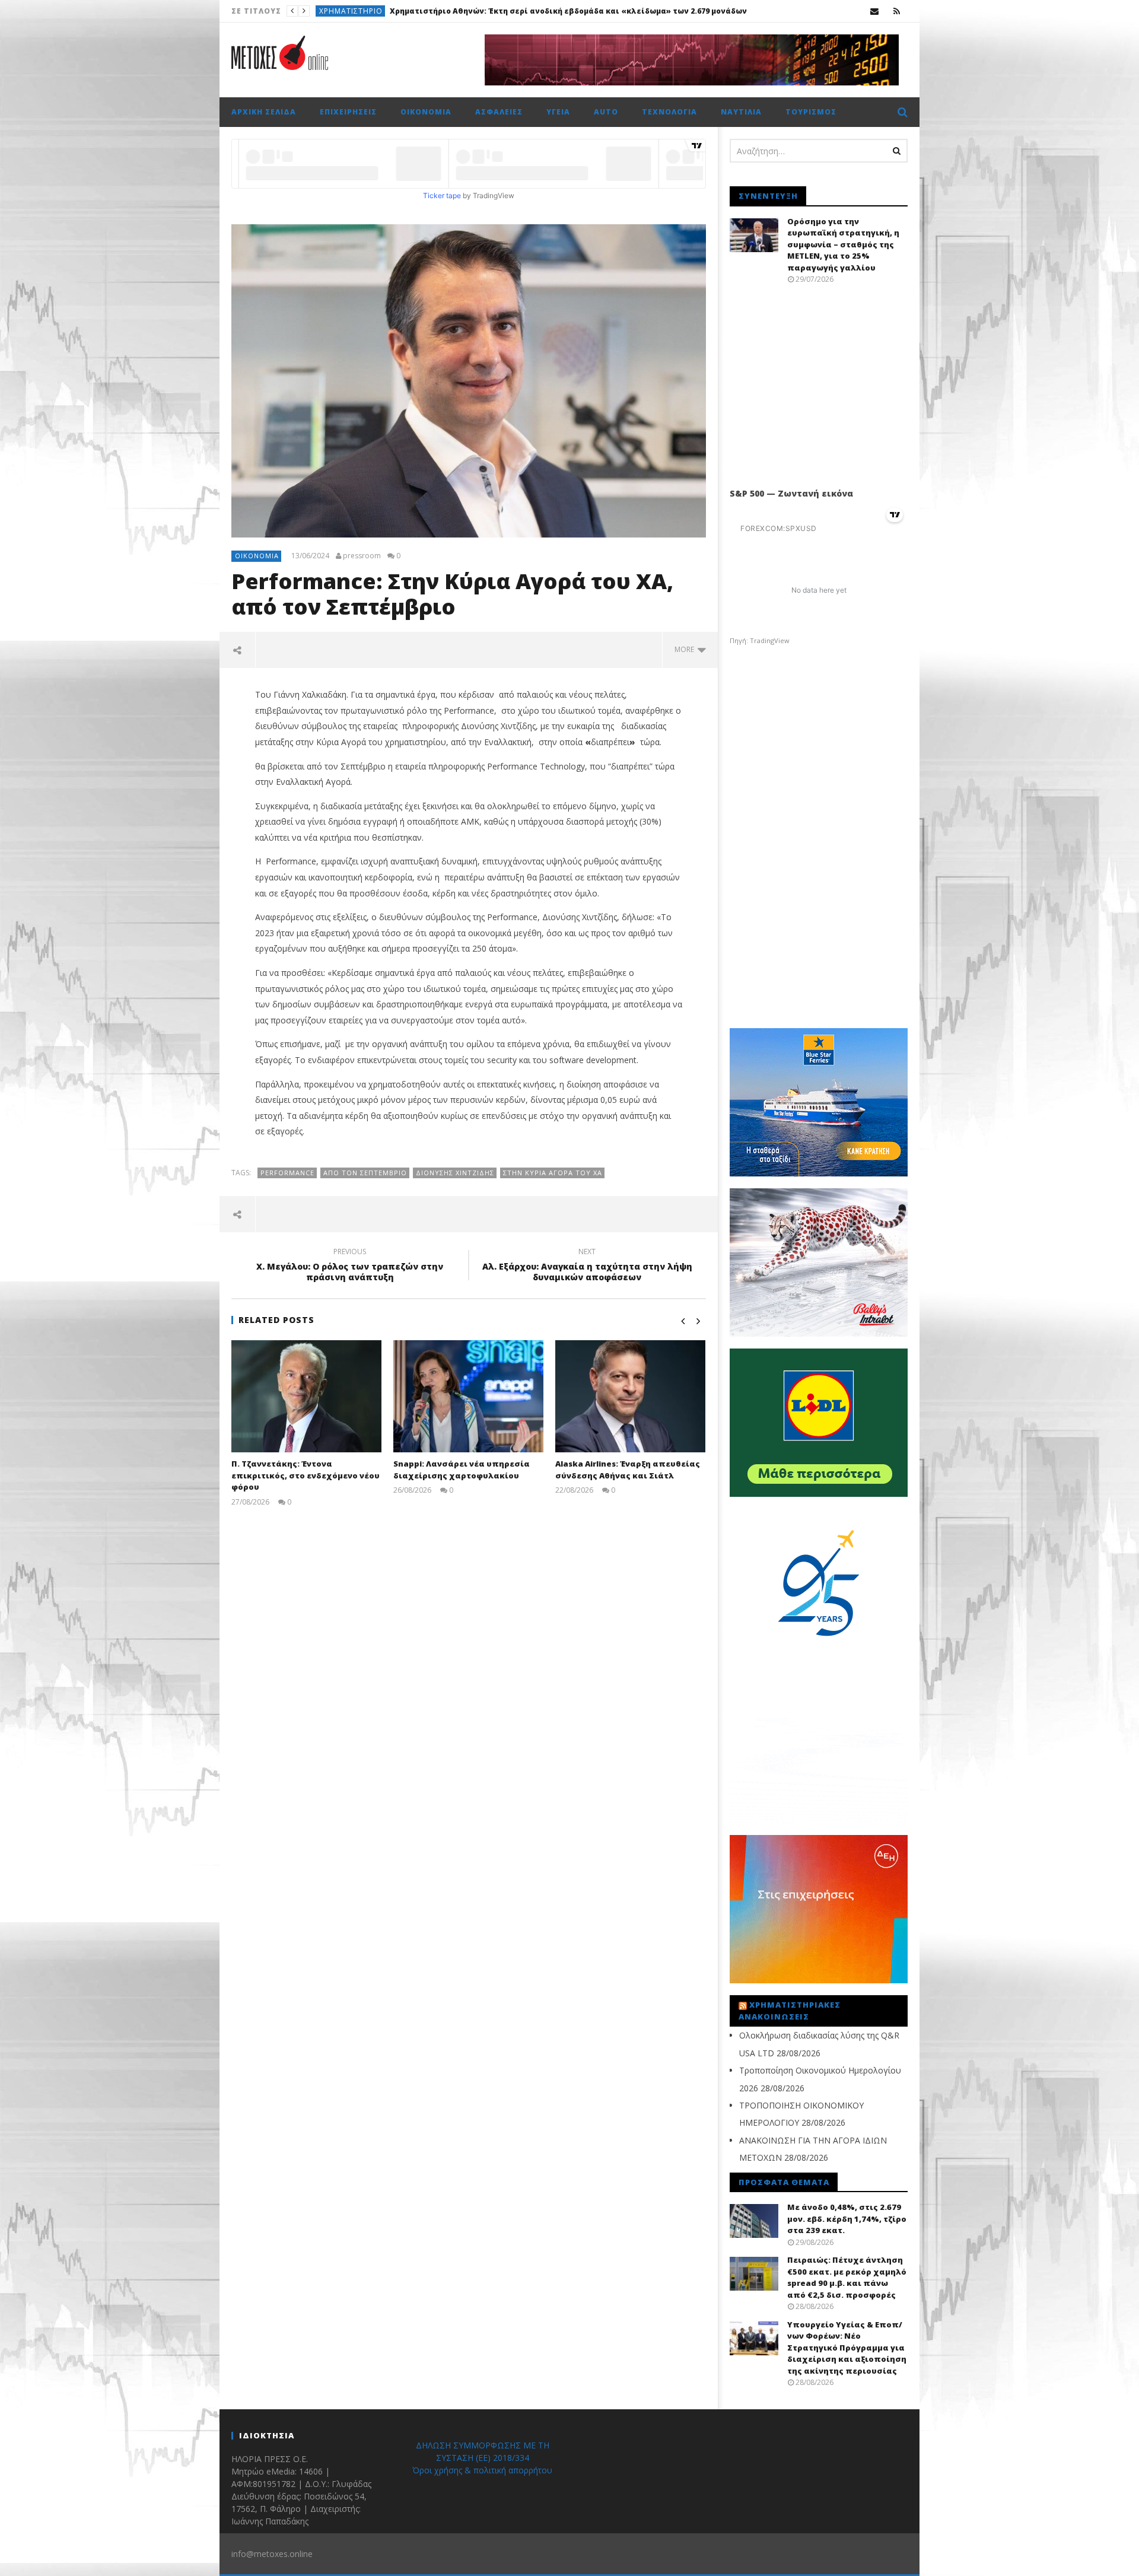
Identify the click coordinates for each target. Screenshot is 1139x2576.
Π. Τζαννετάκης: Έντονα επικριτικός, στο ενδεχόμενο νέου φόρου (306, 1475)
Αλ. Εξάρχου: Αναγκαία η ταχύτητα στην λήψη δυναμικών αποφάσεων (587, 1266)
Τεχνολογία (669, 112)
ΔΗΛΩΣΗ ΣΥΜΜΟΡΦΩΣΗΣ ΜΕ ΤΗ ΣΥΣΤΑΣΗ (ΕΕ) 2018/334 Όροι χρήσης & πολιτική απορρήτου (482, 2458)
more (686, 649)
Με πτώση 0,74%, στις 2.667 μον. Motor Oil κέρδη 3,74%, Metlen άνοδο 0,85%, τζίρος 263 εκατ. (574, 11)
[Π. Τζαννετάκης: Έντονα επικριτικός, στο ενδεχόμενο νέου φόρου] (306, 1396)
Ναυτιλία (741, 112)
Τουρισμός (811, 112)
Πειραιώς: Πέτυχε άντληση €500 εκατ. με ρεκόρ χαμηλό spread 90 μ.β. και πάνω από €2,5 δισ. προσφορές (847, 2277)
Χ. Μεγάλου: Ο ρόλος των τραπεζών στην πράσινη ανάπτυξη (350, 1266)
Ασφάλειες (499, 112)
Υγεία (558, 112)
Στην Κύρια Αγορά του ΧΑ (553, 1173)
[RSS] (897, 11)
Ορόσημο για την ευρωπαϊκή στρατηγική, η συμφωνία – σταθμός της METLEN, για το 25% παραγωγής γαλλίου (843, 244)
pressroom (362, 556)
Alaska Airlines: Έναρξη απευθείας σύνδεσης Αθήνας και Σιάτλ (628, 1470)
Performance (287, 1173)
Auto (606, 112)
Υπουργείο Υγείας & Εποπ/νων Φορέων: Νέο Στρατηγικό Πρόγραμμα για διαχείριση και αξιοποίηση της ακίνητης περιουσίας (847, 2348)
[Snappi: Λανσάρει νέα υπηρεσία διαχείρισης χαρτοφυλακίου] (468, 1396)
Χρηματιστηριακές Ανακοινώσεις (790, 2011)
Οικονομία (426, 112)
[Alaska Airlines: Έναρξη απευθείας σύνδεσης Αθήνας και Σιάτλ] (630, 1396)
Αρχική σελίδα (264, 112)
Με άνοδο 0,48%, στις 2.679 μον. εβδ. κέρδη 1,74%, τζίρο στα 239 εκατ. (847, 2219)
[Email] (875, 11)
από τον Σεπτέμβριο (365, 1173)
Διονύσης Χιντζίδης (455, 1173)
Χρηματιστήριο (351, 11)
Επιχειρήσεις (348, 112)
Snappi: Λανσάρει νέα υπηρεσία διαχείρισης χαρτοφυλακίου (462, 1470)
